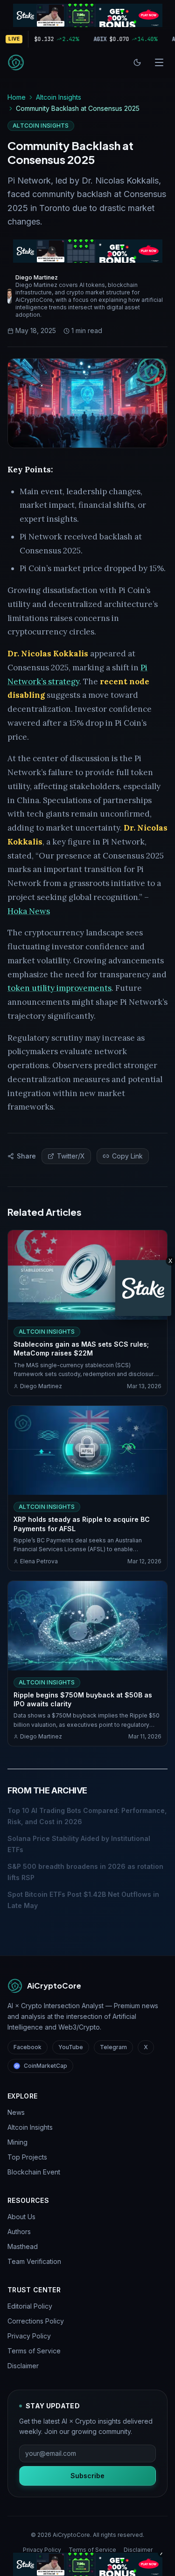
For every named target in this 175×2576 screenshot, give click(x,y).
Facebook (28, 2047)
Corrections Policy (36, 2321)
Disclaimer (23, 2366)
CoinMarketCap (45, 2066)
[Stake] (143, 1288)
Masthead (23, 2246)
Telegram (113, 2047)
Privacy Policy (29, 2336)
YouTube (71, 2047)
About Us (21, 2217)
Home (17, 97)
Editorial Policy (30, 2306)
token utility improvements (59, 988)
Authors (19, 2232)
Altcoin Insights (59, 97)
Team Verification (34, 2261)
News (16, 2112)
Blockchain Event (34, 2172)
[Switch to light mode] (137, 62)
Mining (17, 2142)
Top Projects (27, 2157)
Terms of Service (34, 2351)
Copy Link (127, 1156)
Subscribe (87, 2476)
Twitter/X (71, 1156)
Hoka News (29, 911)
